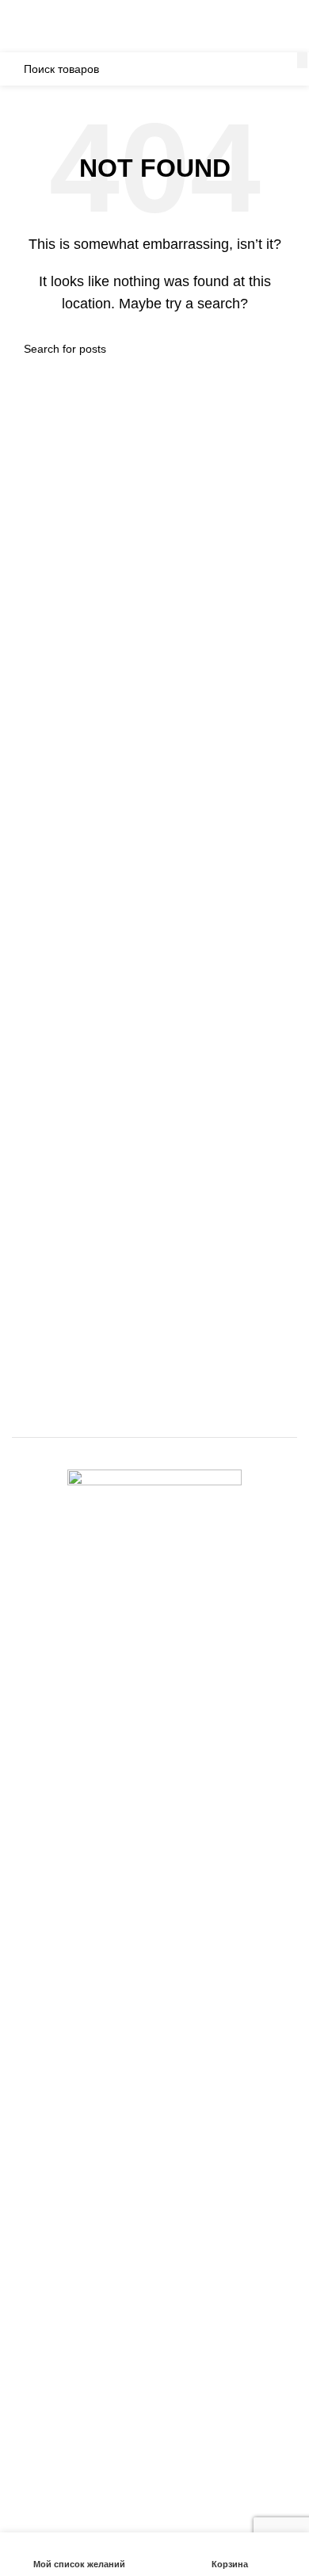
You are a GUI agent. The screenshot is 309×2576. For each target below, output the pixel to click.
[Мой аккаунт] (291, 36)
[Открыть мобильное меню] (18, 36)
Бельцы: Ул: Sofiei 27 (108, 10)
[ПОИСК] (302, 60)
